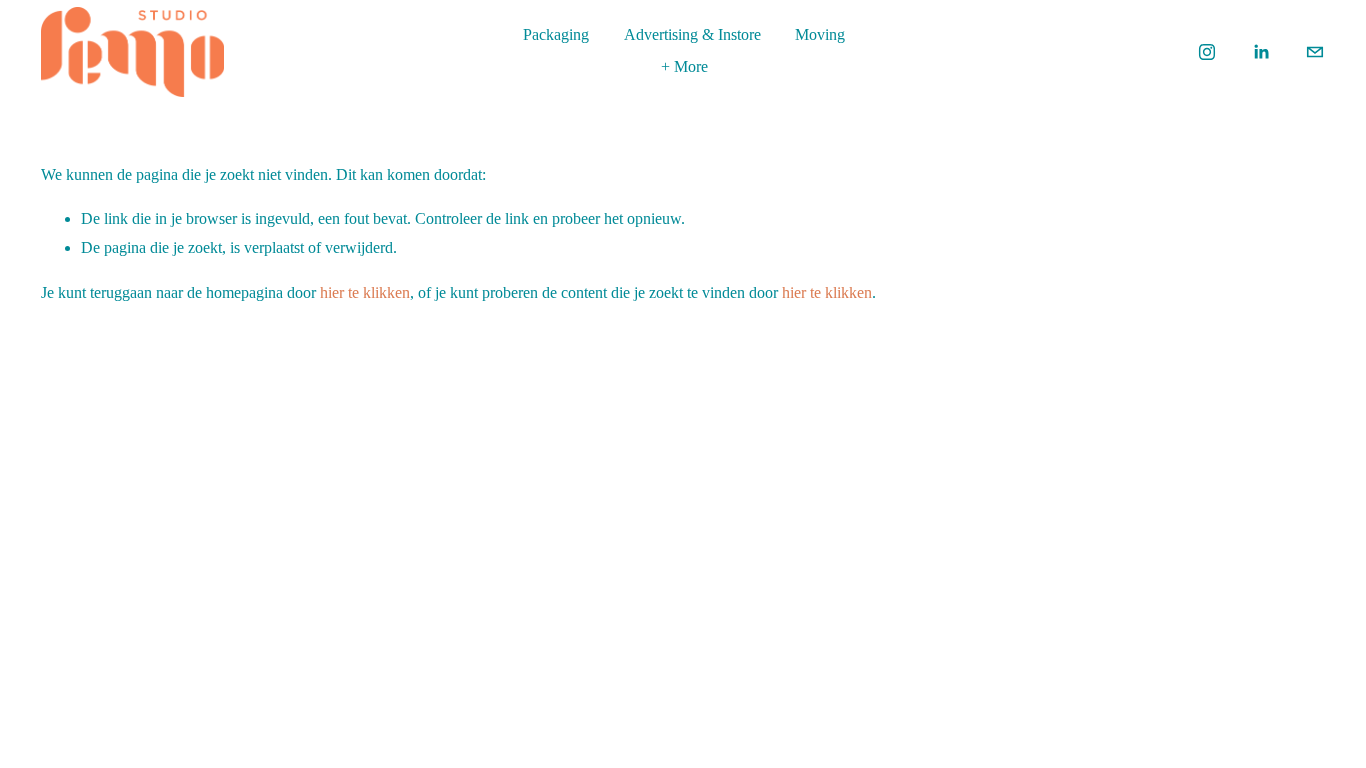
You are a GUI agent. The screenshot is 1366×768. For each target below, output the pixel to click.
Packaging (556, 34)
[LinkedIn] (1261, 52)
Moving (820, 34)
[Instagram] (1207, 52)
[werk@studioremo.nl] (1315, 52)
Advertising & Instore (692, 34)
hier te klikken (365, 292)
